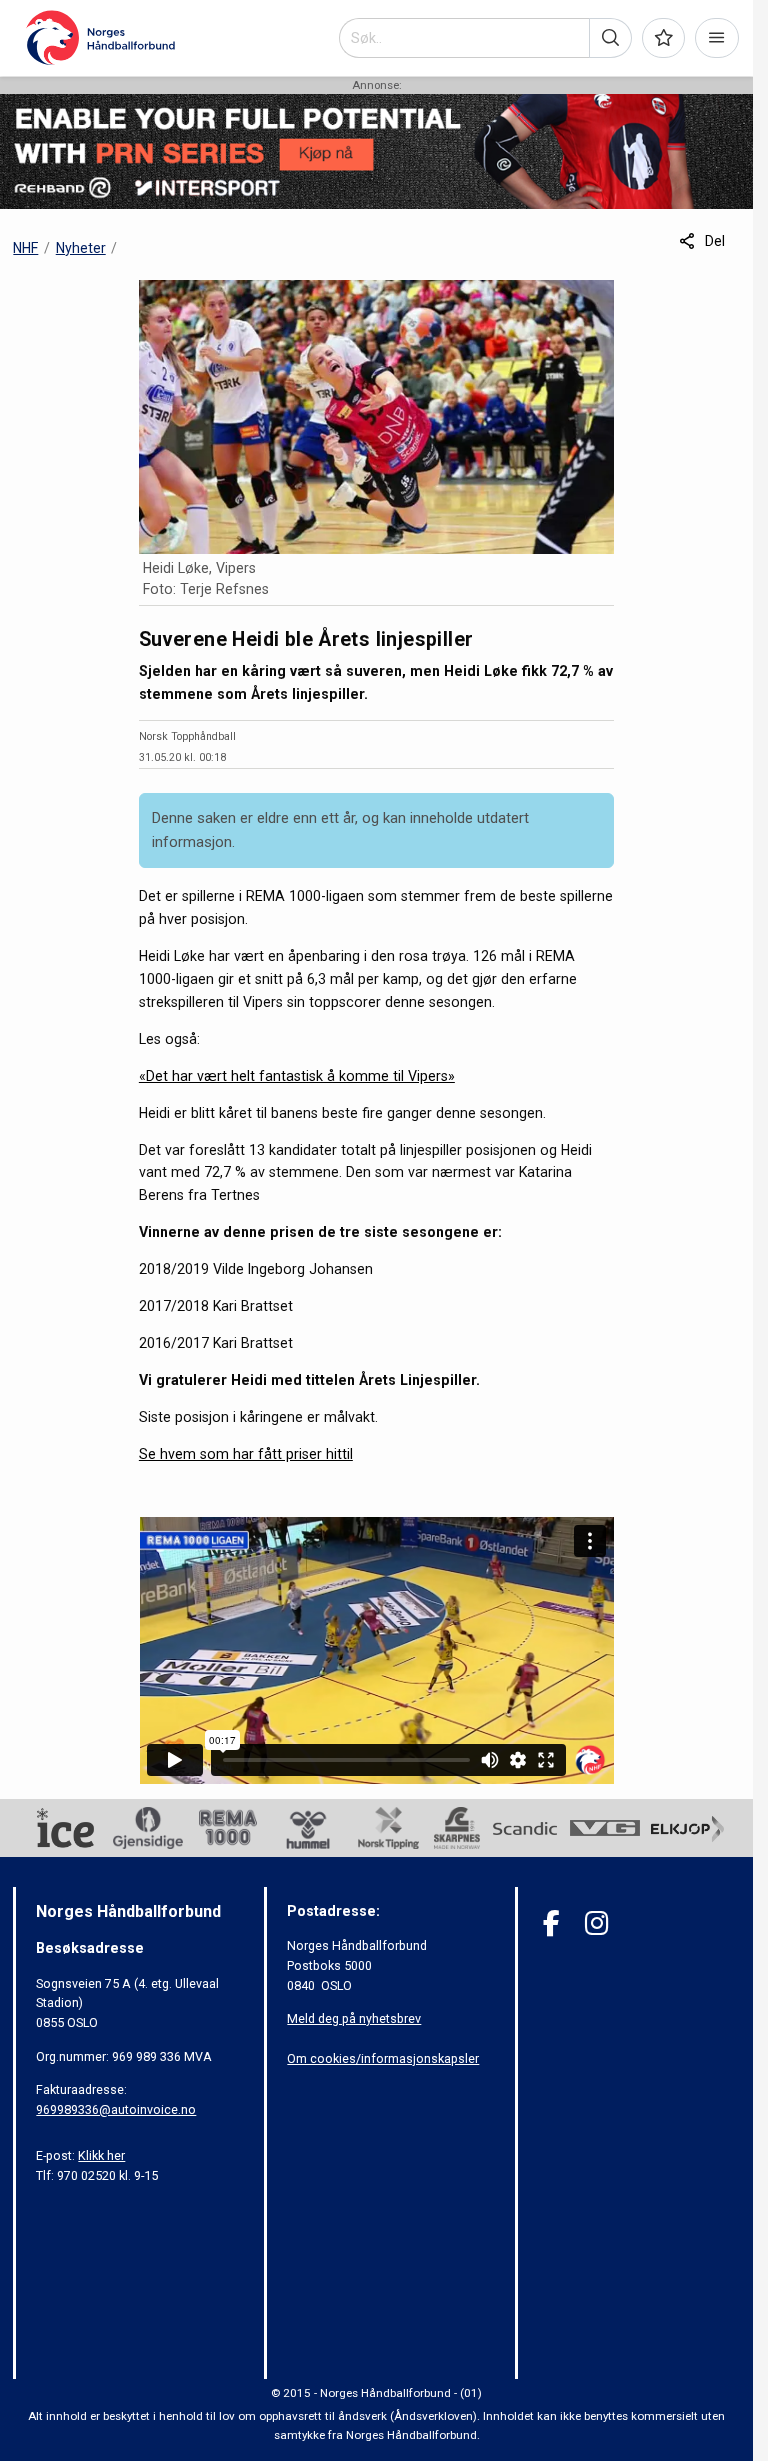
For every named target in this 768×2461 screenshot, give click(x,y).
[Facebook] (551, 1923)
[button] (610, 38)
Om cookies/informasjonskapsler (383, 2058)
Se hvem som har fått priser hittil (246, 1454)
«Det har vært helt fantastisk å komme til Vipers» (297, 1076)
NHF (25, 248)
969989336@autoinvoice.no (116, 2109)
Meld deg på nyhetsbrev (354, 2018)
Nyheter (81, 248)
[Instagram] (596, 1923)
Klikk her (101, 2155)
